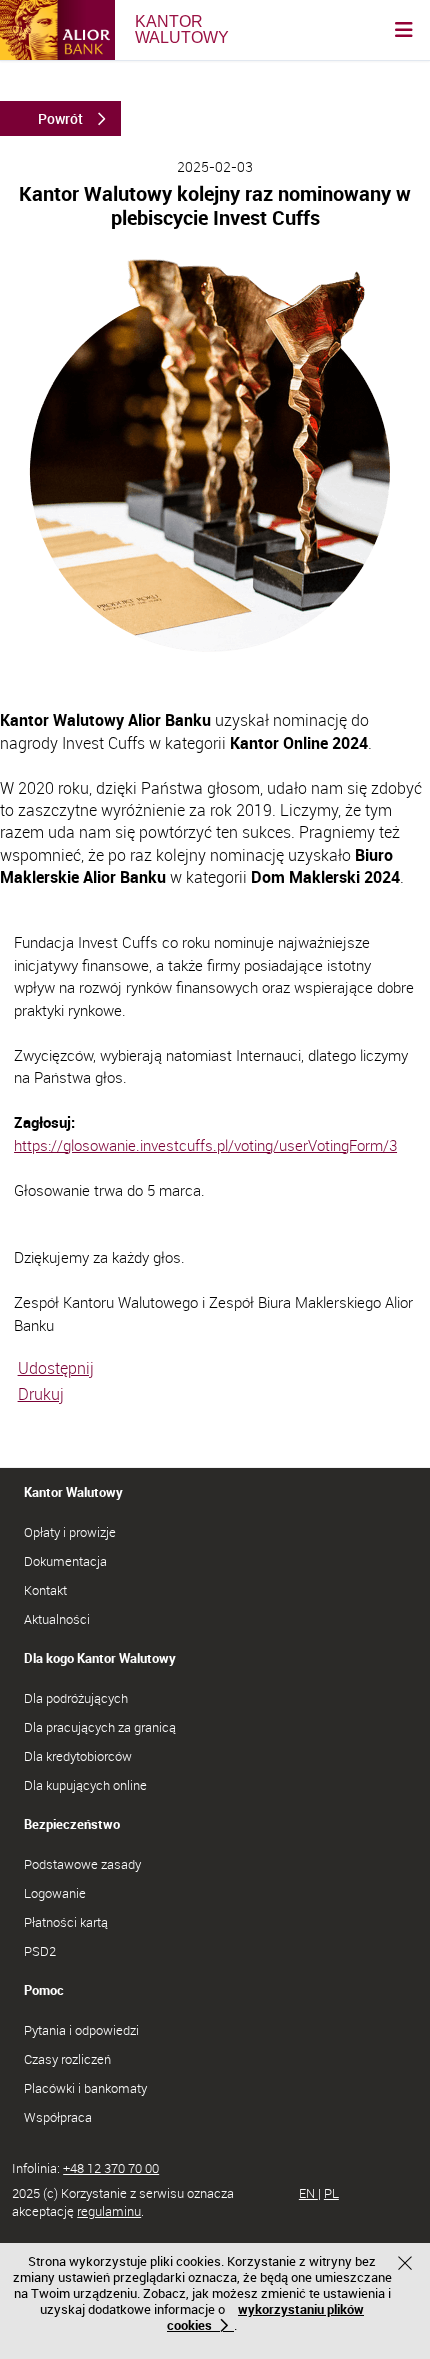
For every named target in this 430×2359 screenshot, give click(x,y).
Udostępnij (56, 1368)
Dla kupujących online (85, 1785)
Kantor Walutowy (73, 1492)
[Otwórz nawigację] (404, 30)
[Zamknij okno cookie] (407, 2265)
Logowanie (55, 1893)
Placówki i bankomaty (85, 2088)
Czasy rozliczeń (67, 2059)
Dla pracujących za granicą (100, 1727)
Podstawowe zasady (82, 1864)
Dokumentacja (65, 1561)
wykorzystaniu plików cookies (265, 2317)
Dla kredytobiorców (78, 1756)
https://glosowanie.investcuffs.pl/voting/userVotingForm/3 (205, 1145)
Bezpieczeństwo (72, 1824)
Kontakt (45, 1590)
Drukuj (41, 1394)
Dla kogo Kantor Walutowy (100, 1658)
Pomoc (44, 1990)
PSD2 (40, 1951)
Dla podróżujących (76, 1698)
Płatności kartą (66, 1922)
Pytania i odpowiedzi (81, 2030)
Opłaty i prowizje (70, 1532)
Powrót (60, 118)
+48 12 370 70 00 (111, 2168)
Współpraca (58, 2117)
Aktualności (57, 1619)
